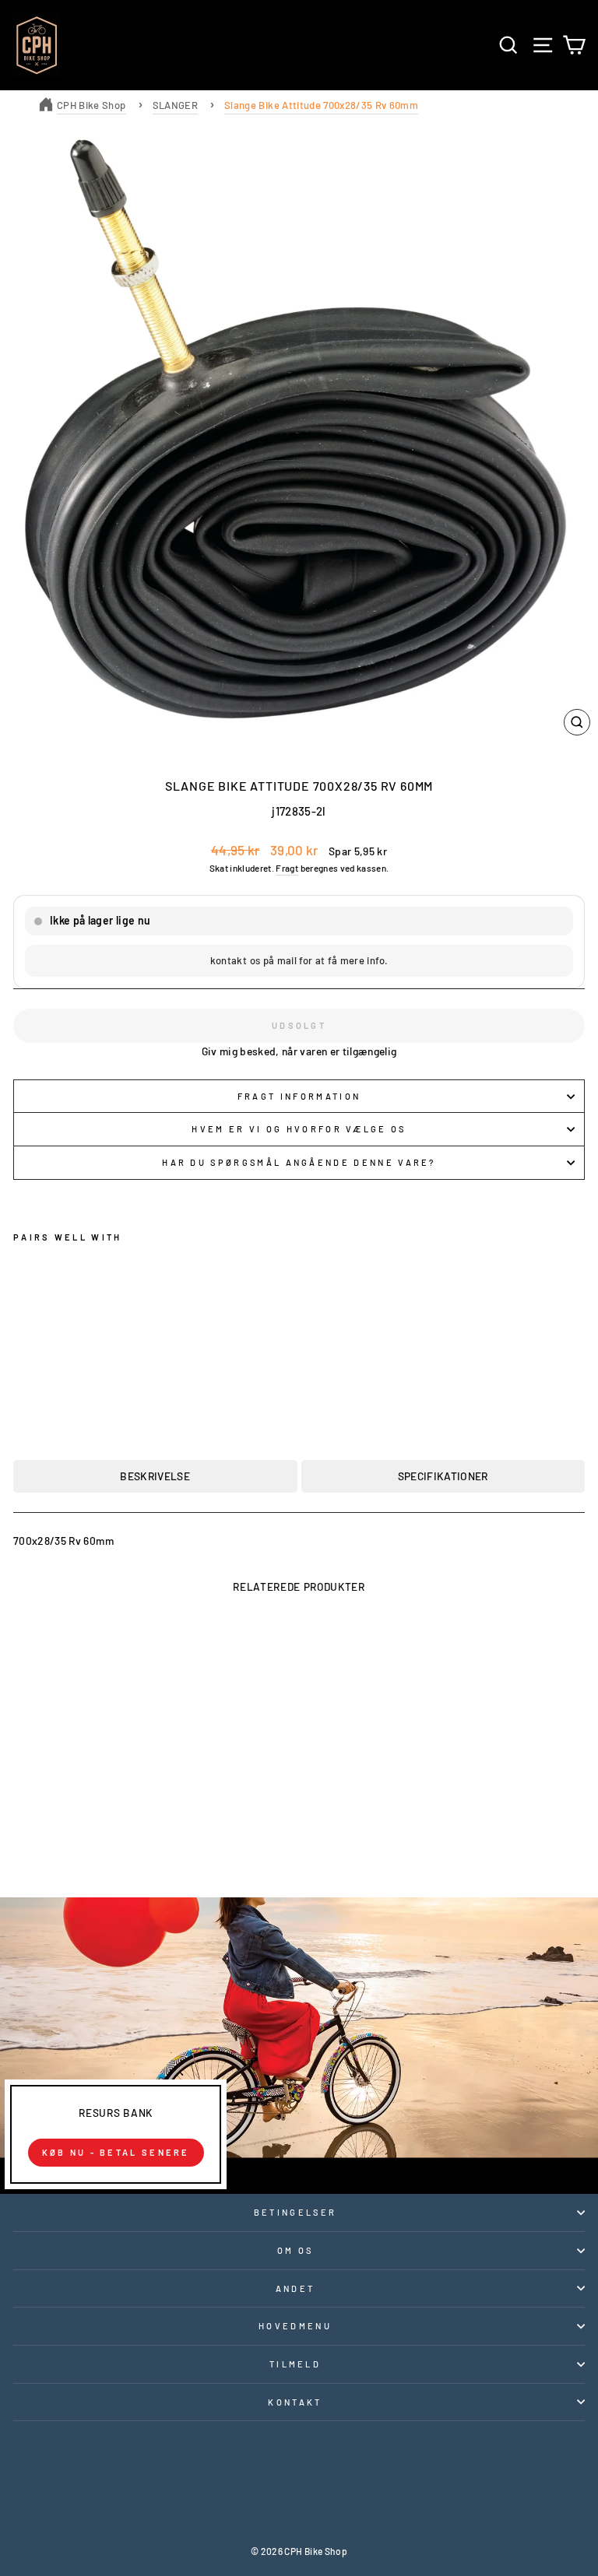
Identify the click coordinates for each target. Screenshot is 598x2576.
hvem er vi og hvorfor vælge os (299, 1129)
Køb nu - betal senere (116, 2152)
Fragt (287, 868)
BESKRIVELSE (155, 1476)
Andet (295, 2288)
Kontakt (295, 2402)
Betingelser (295, 2212)
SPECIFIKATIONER (443, 1476)
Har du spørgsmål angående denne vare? (299, 1162)
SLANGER (175, 105)
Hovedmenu (295, 2326)
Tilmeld (295, 2364)
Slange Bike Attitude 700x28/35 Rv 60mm (321, 105)
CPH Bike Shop (91, 105)
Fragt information (299, 1096)
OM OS (295, 2250)
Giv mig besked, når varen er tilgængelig (299, 1051)
